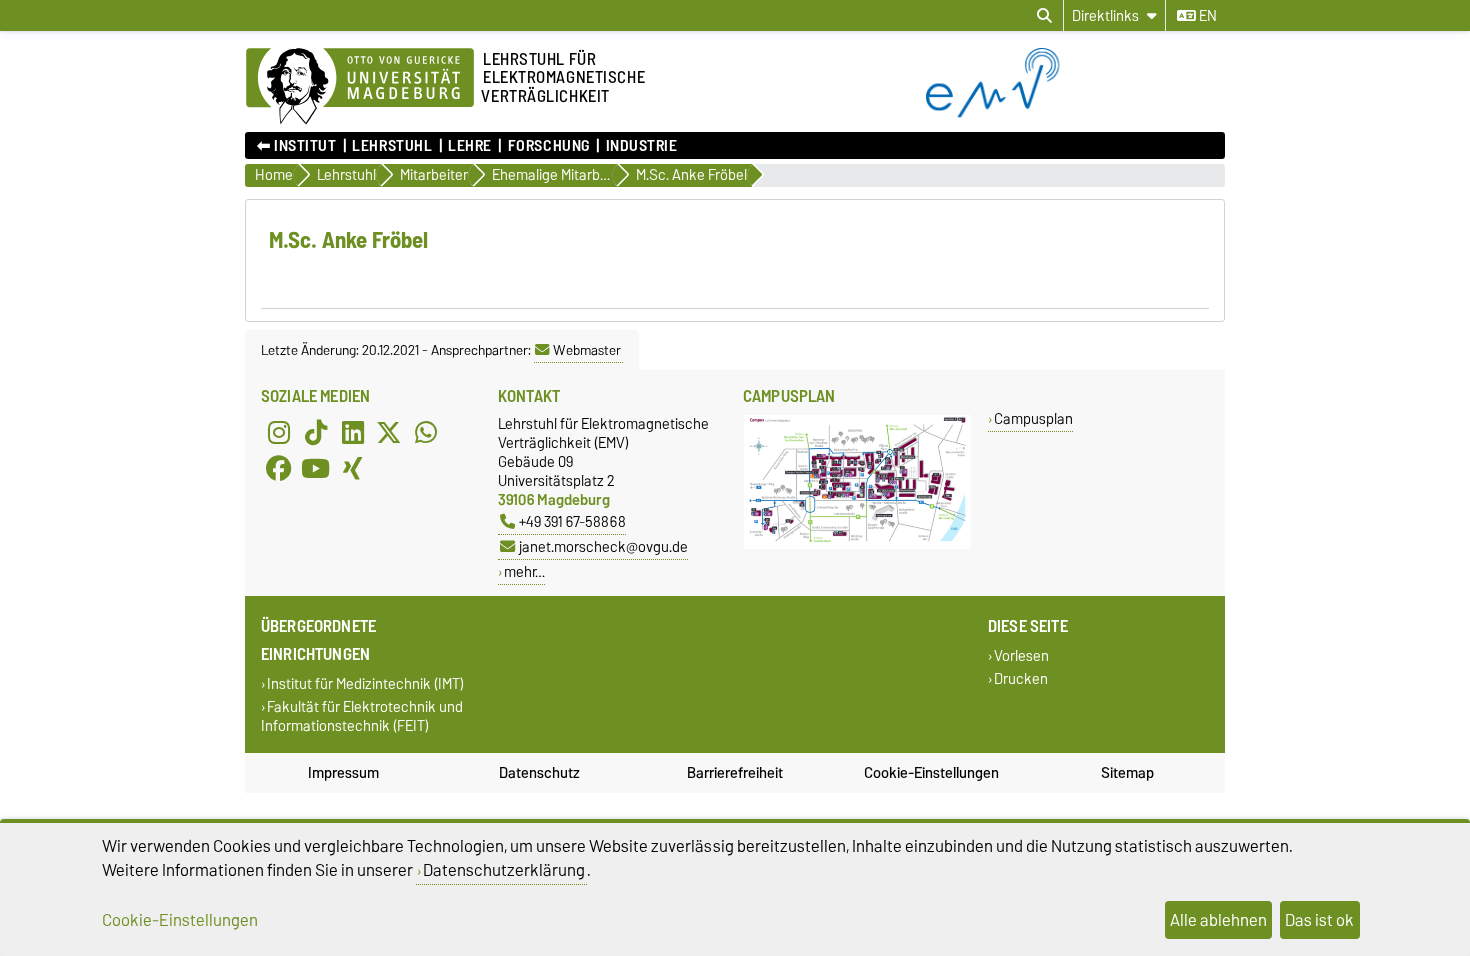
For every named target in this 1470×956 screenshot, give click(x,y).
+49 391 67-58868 (572, 521)
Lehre (470, 146)
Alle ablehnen (1218, 920)
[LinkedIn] (353, 432)
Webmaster (587, 350)
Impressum (343, 773)
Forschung (548, 146)
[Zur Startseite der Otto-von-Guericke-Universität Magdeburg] (360, 87)
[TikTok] (316, 432)
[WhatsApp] (426, 432)
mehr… (524, 571)
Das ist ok (1319, 920)
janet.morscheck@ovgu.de (603, 546)
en (1206, 16)
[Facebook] (279, 468)
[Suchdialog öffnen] (1044, 16)
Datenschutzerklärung (504, 870)
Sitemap (1127, 773)
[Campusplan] (857, 544)
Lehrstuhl (392, 146)
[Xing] (353, 468)
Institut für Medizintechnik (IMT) (365, 683)
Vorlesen (1021, 655)
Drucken (1021, 678)
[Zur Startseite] (1075, 113)
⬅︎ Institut (297, 146)
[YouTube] (316, 468)
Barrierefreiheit (735, 773)
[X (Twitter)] (389, 432)
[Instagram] (279, 432)
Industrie (641, 146)
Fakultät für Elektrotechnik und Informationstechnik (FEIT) (362, 716)
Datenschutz (539, 773)
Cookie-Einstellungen (931, 773)
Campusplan (1033, 418)
